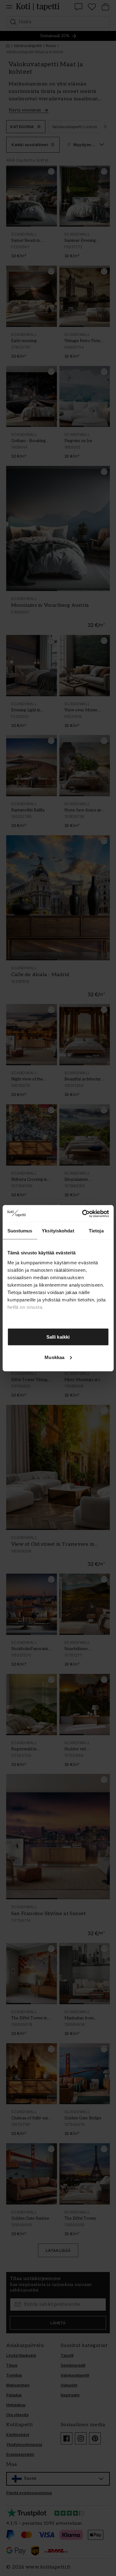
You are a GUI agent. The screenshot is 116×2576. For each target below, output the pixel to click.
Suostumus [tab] (20, 1231)
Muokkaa (54, 1357)
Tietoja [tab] (96, 1231)
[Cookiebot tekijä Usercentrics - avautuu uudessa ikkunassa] (83, 1214)
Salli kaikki (58, 1337)
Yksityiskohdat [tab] (58, 1231)
